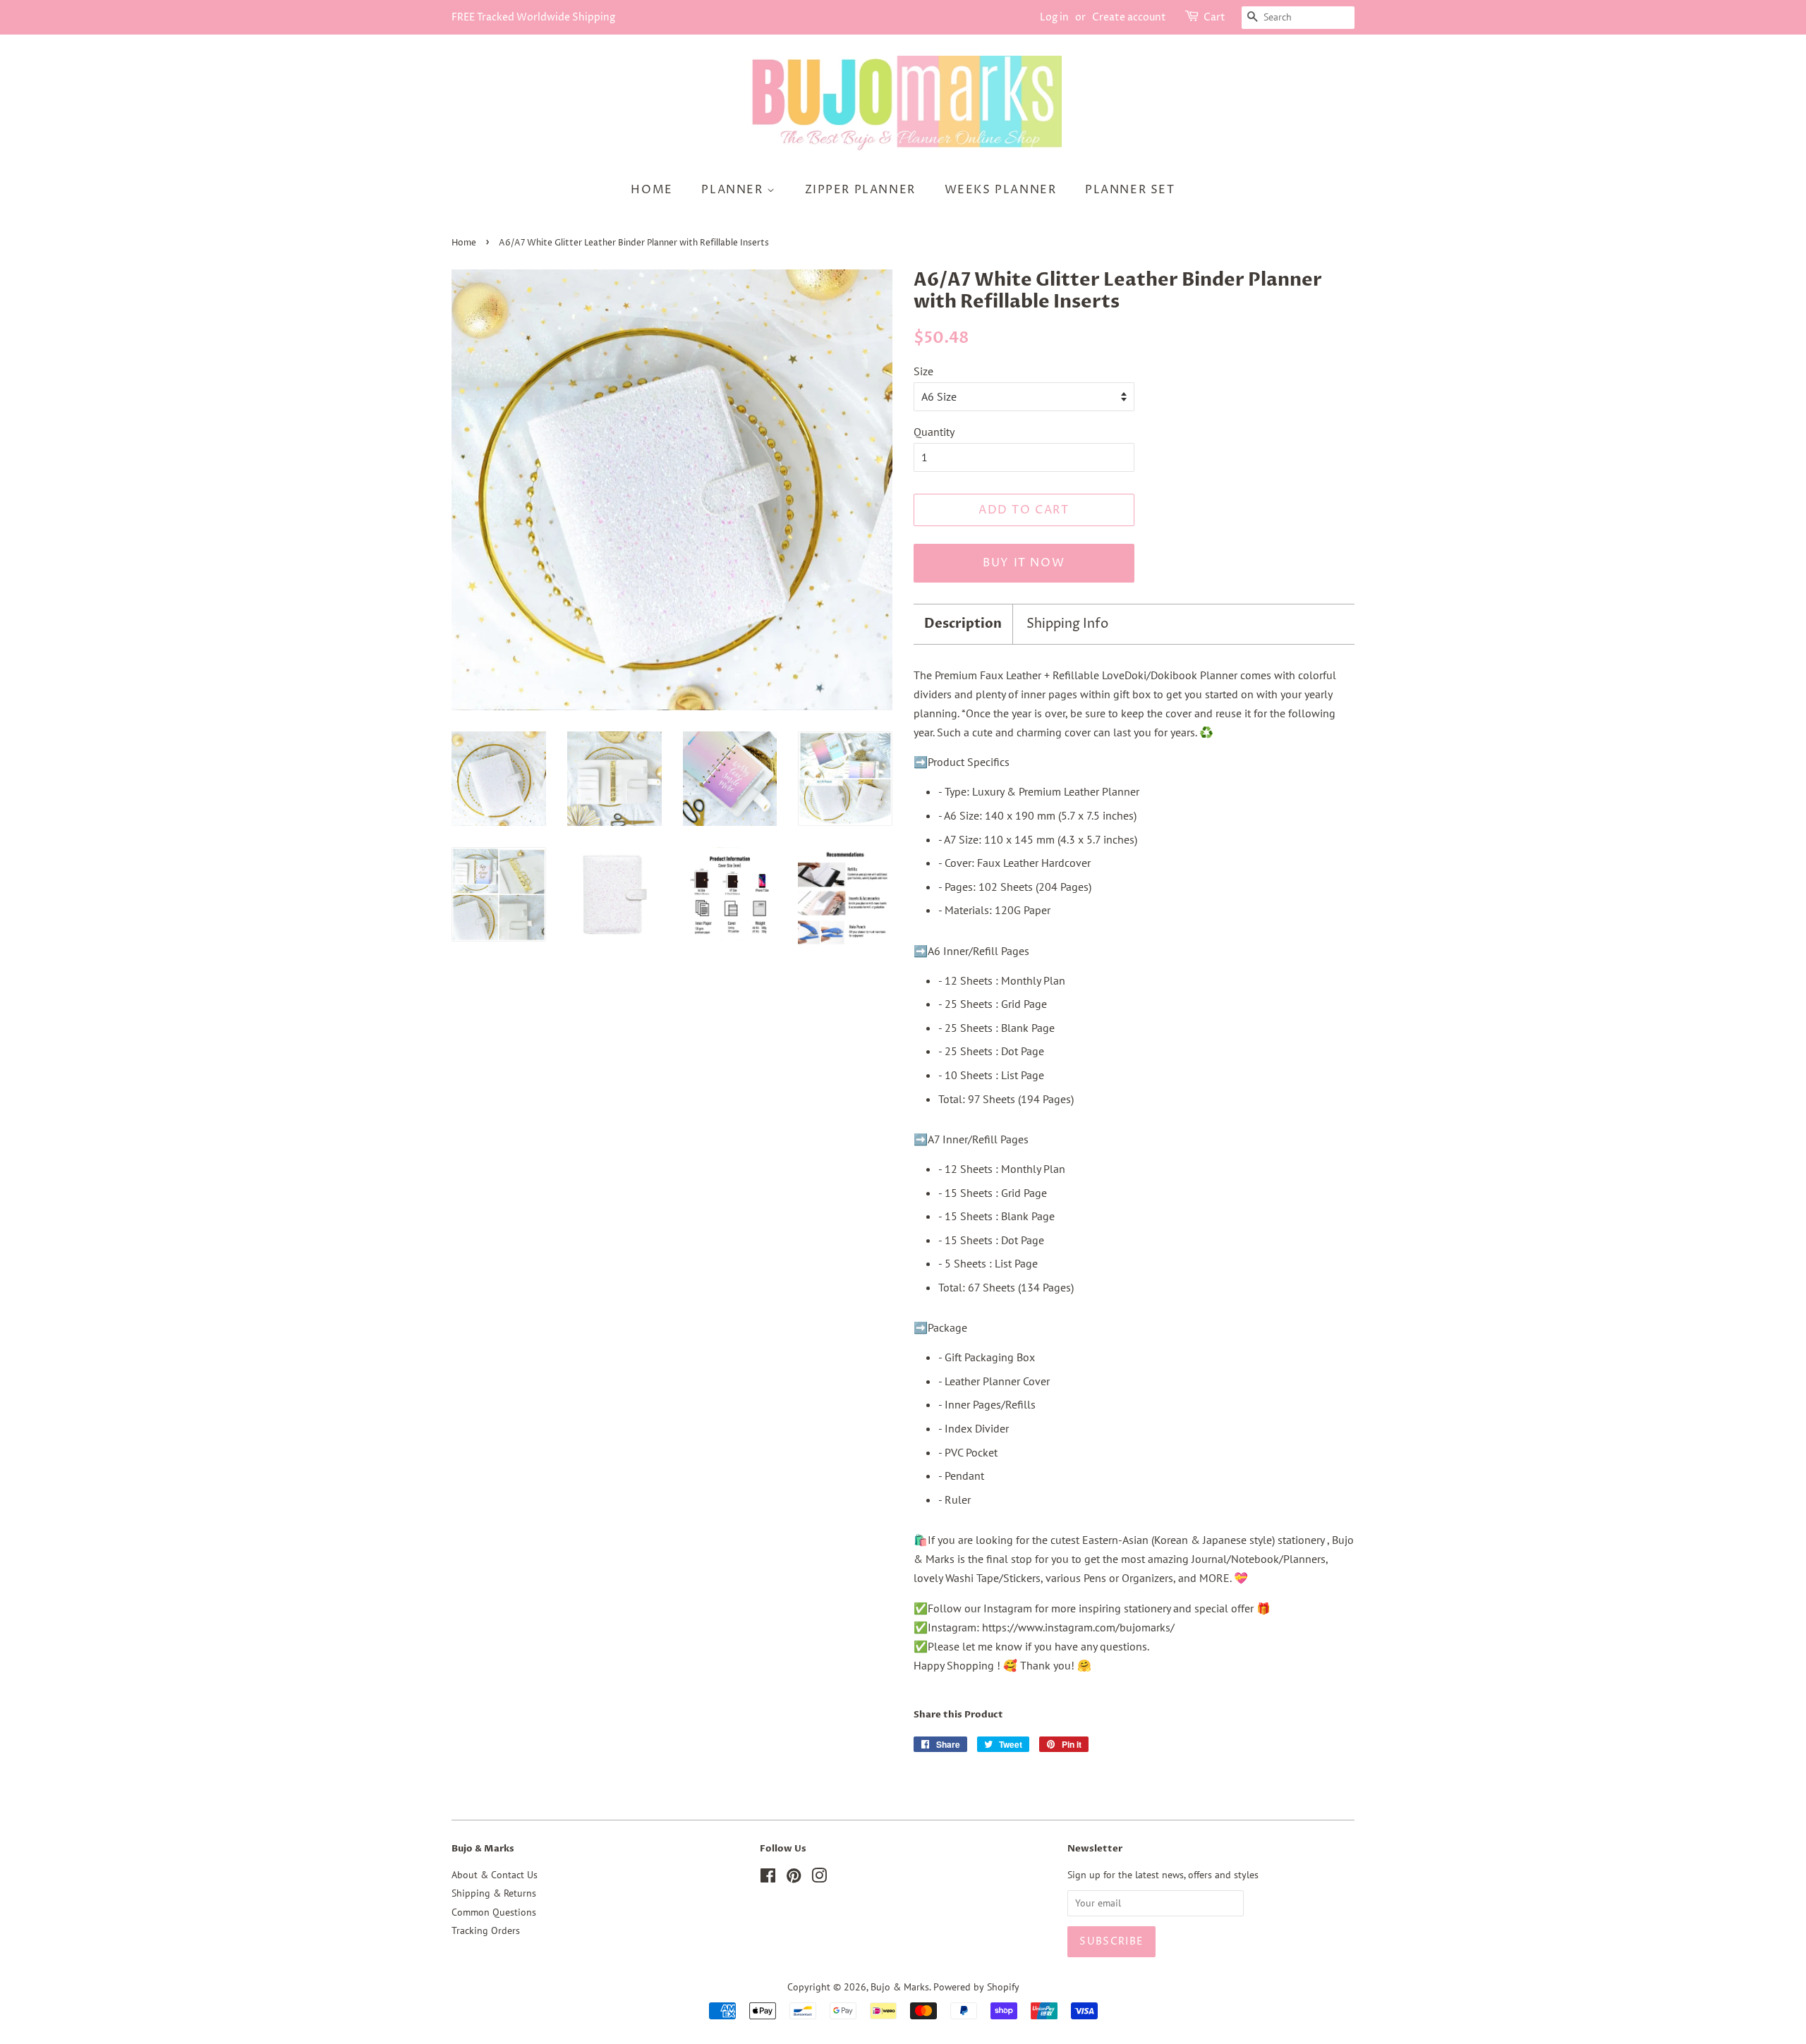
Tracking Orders (486, 1930)
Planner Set (1130, 190)
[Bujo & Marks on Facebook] (768, 1878)
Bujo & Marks (900, 1987)
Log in (1054, 17)
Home (652, 190)
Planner (734, 190)
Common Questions (494, 1912)
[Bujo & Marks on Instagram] (819, 1878)
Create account (1129, 17)
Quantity (934, 432)
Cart (1214, 17)
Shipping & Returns (494, 1893)
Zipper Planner (860, 190)
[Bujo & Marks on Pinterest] (794, 1878)
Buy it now (1024, 563)
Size (923, 371)
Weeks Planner (1001, 190)
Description (963, 624)
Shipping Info (1067, 624)
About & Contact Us (495, 1875)
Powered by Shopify (976, 1987)
